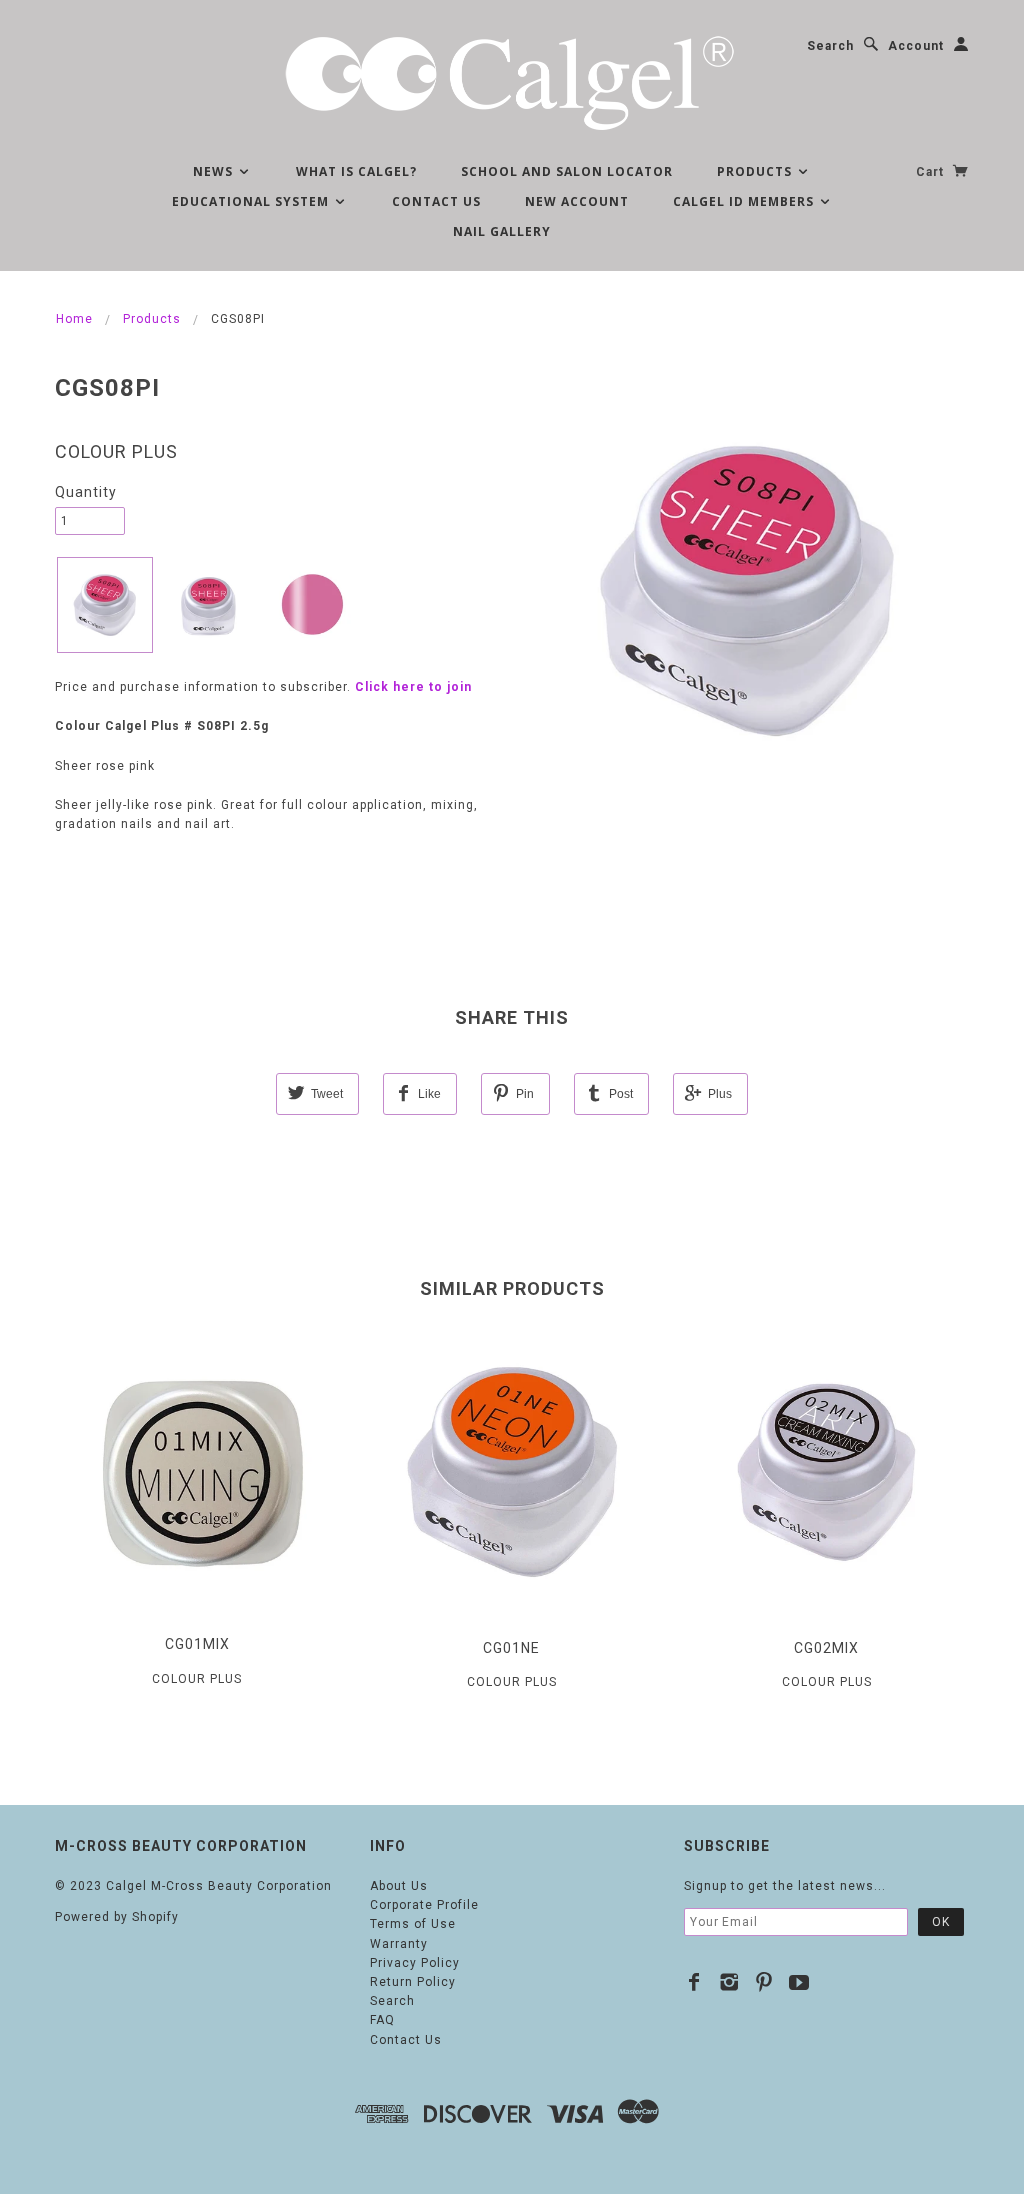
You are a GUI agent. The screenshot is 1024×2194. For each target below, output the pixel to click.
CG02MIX (826, 1648)
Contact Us (436, 201)
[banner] (512, 80)
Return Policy (413, 1982)
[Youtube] (799, 1982)
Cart (932, 172)
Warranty (399, 1944)
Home (74, 319)
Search (830, 46)
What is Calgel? (356, 171)
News (215, 171)
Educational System (252, 201)
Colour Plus (116, 451)
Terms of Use (413, 1924)
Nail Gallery (502, 231)
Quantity (86, 492)
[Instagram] (729, 1982)
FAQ (382, 2020)
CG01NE (511, 1648)
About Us (399, 1886)
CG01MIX (197, 1644)
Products (756, 171)
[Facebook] (694, 1982)
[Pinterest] (764, 1982)
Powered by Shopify (117, 1917)
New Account (577, 201)
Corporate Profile (424, 1905)
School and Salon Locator (567, 171)
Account (916, 46)
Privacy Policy (415, 1963)
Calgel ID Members (745, 201)
